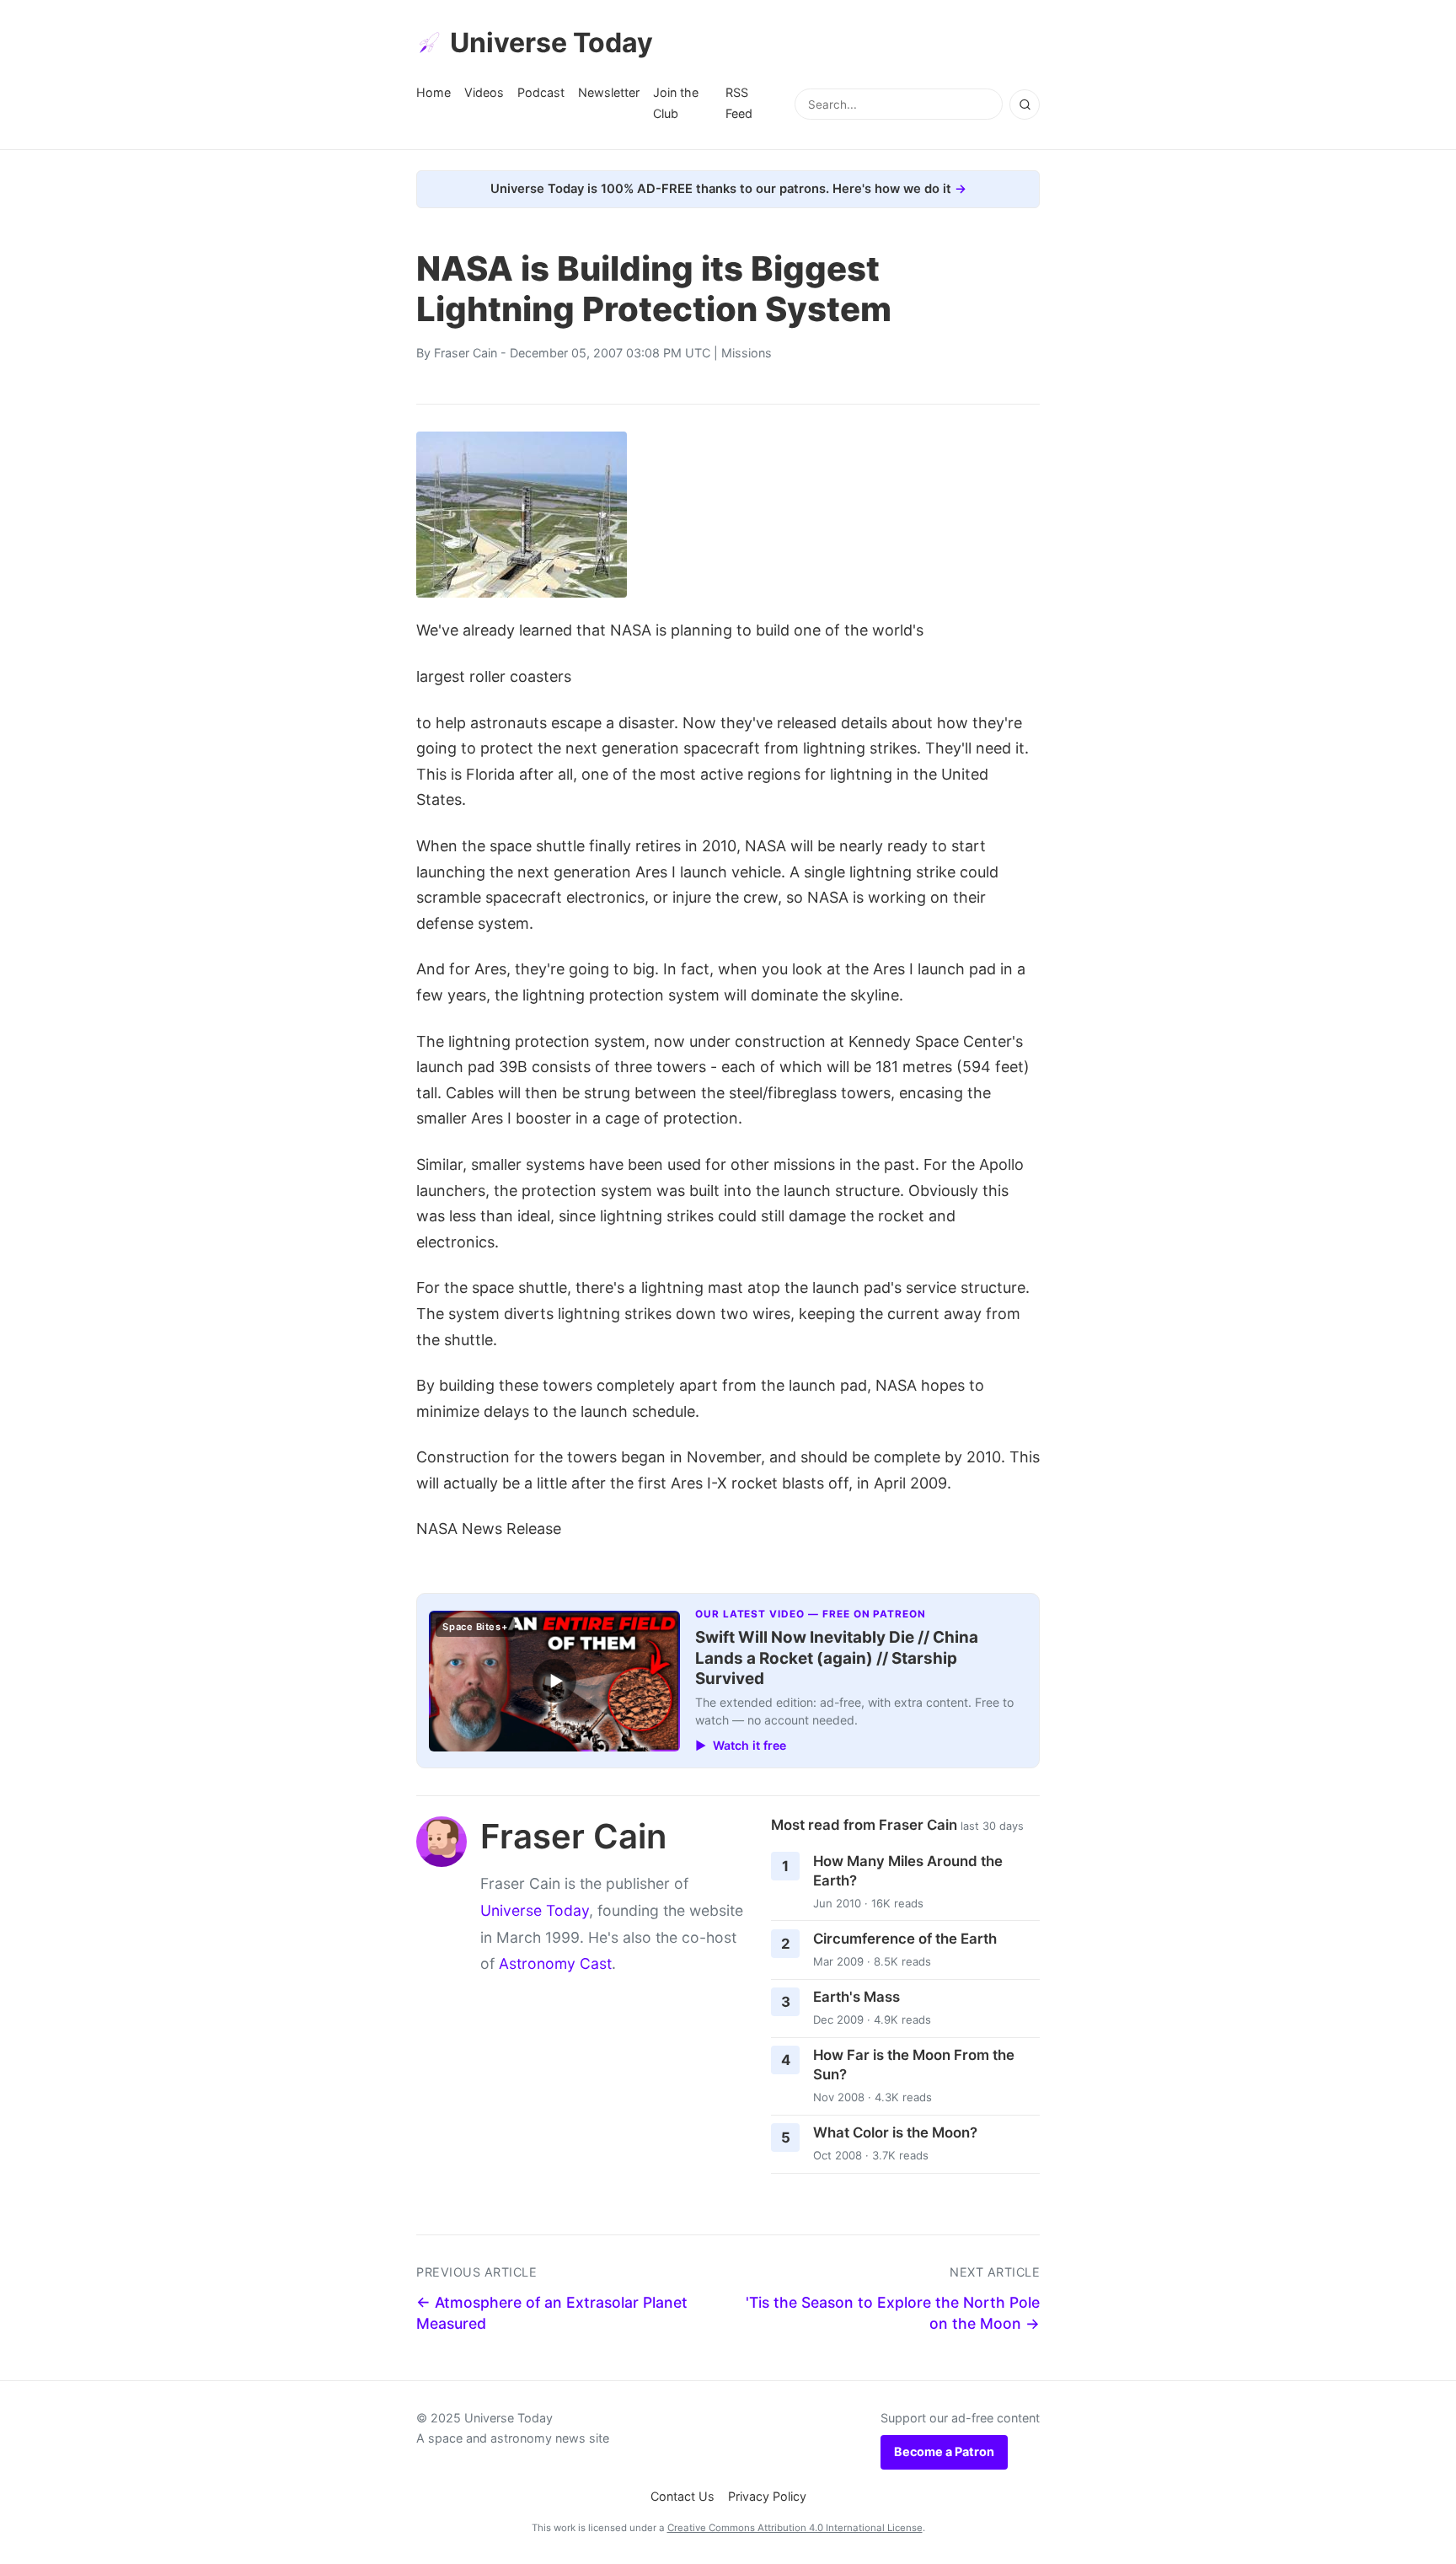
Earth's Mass (856, 1997)
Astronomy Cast (555, 1963)
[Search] (1025, 105)
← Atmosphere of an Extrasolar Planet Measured (552, 2313)
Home (434, 92)
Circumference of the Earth (905, 1939)
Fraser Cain (466, 353)
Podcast (541, 92)
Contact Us (682, 2496)
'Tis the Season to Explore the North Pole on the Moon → (893, 2313)
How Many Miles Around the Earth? (908, 1871)
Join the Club (676, 102)
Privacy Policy (767, 2496)
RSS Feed (739, 102)
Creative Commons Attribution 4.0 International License (795, 2528)
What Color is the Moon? (895, 2132)
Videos (484, 92)
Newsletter (609, 92)
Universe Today (551, 43)
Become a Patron (944, 2451)
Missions (747, 353)
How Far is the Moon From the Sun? (914, 2065)
